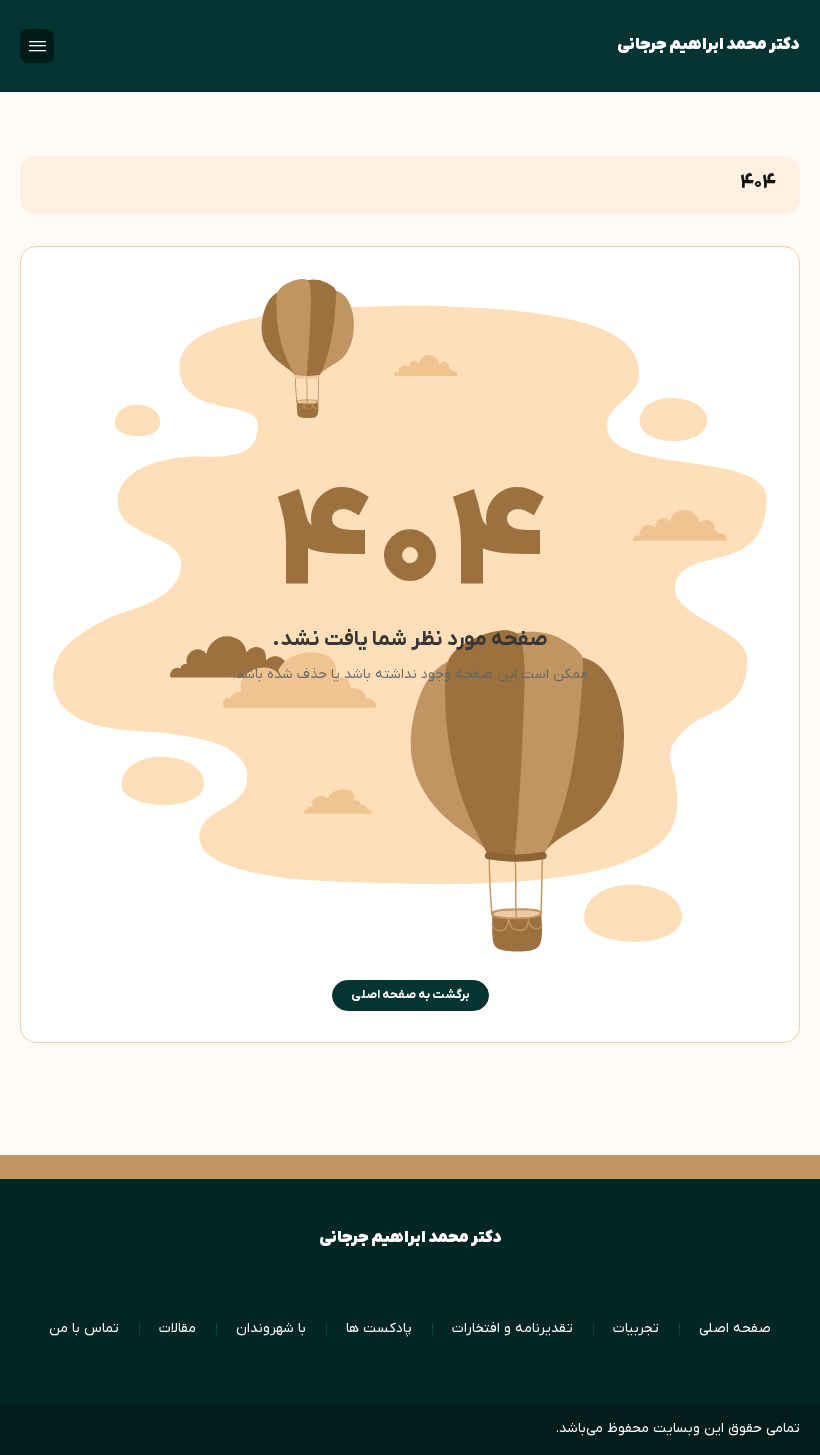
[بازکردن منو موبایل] (37, 46)
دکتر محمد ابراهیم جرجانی (708, 45)
